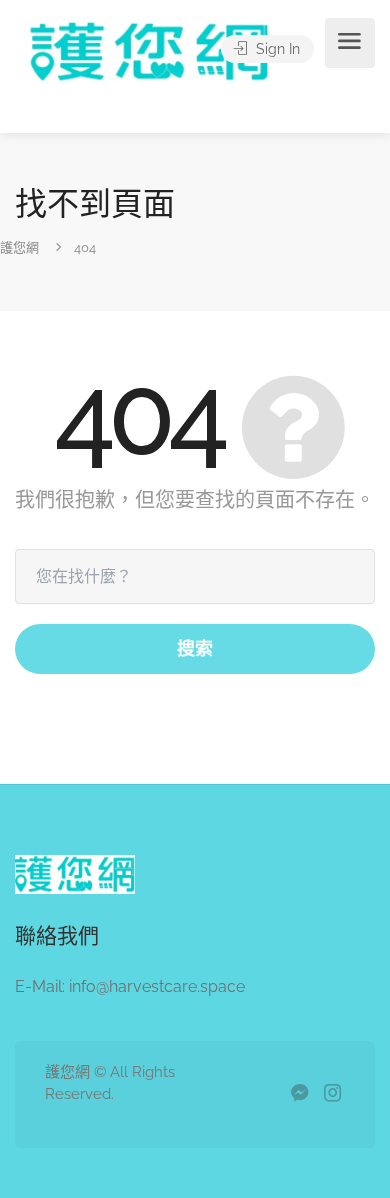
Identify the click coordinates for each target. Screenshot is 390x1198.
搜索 (195, 648)
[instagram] (332, 1094)
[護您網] (160, 78)
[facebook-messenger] (299, 1094)
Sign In (276, 49)
